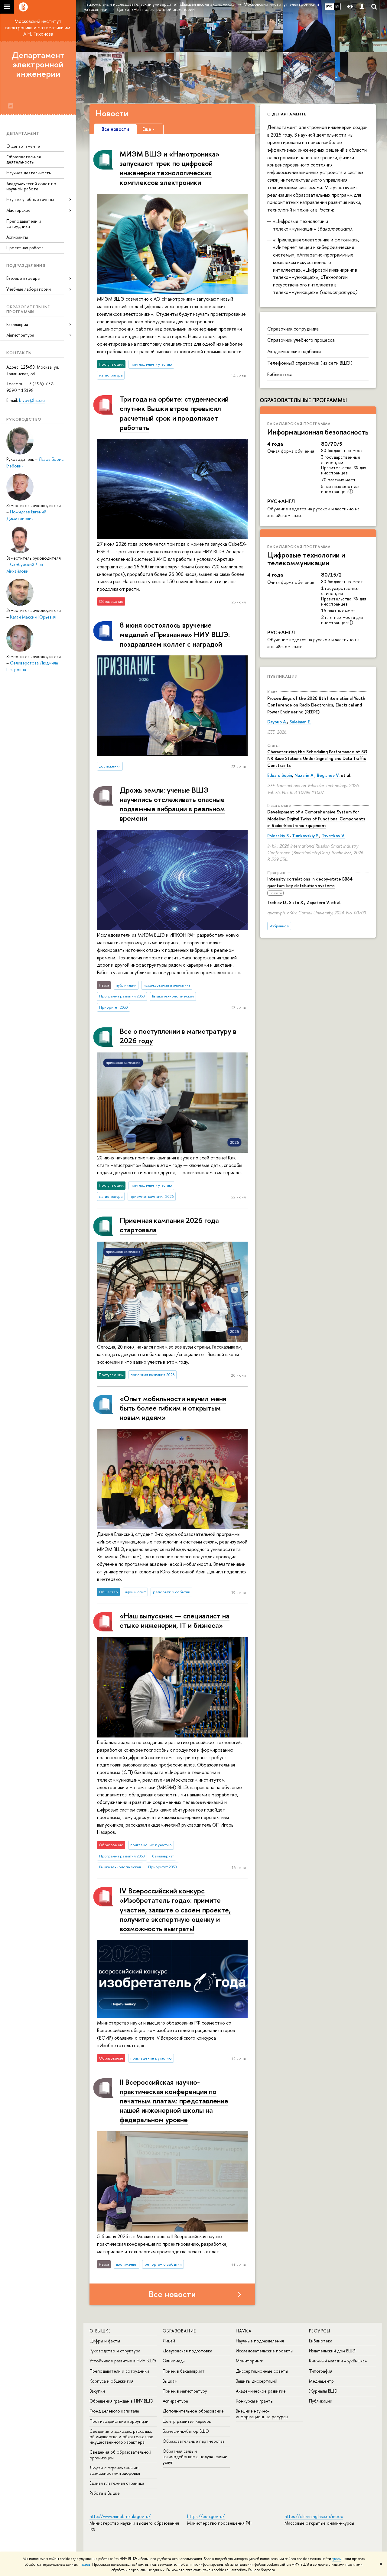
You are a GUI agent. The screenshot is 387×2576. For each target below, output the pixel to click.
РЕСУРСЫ (320, 2331)
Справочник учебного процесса (301, 340)
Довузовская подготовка (187, 2351)
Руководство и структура (115, 2351)
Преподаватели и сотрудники (24, 224)
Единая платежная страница (117, 2483)
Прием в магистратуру (185, 2391)
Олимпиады (174, 2361)
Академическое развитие (261, 2391)
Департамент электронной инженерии (38, 64)
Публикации (283, 676)
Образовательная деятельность (24, 159)
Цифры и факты (105, 2341)
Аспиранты (17, 237)
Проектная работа (25, 248)
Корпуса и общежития (111, 2381)
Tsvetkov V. (333, 836)
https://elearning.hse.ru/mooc (314, 2516)
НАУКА (244, 2331)
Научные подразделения (260, 2341)
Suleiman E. (300, 722)
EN (337, 6)
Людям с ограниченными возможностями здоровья (115, 2470)
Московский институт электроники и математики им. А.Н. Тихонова (38, 27)
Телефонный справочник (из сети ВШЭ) (310, 363)
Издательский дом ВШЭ (332, 2351)
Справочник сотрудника (293, 329)
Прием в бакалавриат (184, 2371)
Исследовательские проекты (265, 2351)
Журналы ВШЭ (323, 2391)
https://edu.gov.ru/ (206, 2516)
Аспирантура (175, 2401)
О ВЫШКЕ (100, 2331)
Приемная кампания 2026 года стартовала (169, 1225)
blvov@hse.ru (32, 400)
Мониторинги (250, 2361)
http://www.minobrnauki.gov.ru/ (120, 2516)
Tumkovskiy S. (306, 836)
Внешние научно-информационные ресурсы (262, 2414)
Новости (112, 113)
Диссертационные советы (262, 2371)
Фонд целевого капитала (114, 2411)
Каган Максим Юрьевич (33, 617)
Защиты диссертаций (257, 2381)
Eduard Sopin (280, 775)
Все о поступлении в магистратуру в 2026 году (178, 1036)
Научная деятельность (29, 173)
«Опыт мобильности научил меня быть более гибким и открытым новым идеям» (173, 1408)
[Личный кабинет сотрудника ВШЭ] (362, 7)
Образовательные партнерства (194, 2441)
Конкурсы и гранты (255, 2401)
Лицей (169, 2341)
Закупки (97, 2391)
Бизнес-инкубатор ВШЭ (186, 2431)
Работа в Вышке (105, 2493)
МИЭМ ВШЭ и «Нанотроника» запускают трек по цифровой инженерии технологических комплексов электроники (170, 168)
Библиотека (280, 374)
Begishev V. (328, 775)
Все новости (172, 2294)
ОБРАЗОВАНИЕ (179, 2331)
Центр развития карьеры (187, 2421)
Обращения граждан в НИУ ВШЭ (121, 2401)
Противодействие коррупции (119, 2421)
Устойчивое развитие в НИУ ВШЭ (123, 2361)
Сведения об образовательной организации (120, 2455)
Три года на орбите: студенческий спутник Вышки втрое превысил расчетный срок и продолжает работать (174, 413)
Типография (321, 2371)
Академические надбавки (294, 351)
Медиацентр (321, 2381)
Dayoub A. (277, 722)
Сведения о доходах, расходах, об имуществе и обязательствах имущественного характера (121, 2437)
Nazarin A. (304, 775)
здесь (336, 2559)
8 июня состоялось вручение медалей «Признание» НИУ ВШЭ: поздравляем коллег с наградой (175, 634)
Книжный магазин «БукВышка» (338, 2361)
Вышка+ (170, 2381)
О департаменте (23, 146)
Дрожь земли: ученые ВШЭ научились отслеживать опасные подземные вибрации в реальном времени (172, 804)
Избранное (279, 926)
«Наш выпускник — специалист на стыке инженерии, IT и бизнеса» (175, 1620)
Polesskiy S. (278, 836)
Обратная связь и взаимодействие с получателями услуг (195, 2456)
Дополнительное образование (193, 2411)
